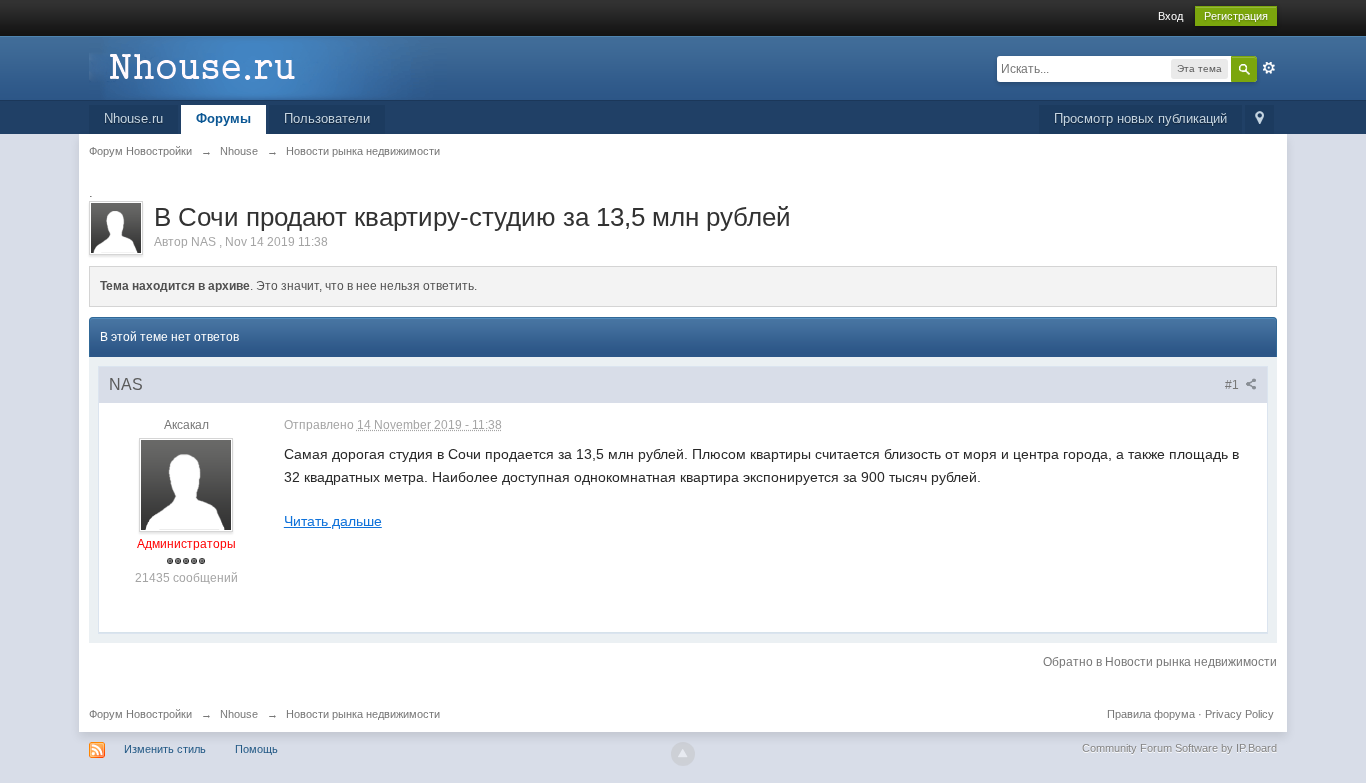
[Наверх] (683, 754)
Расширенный (1269, 68)
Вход (1170, 16)
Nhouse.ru (133, 118)
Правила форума (1151, 714)
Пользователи (327, 118)
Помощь (256, 749)
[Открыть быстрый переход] (1259, 119)
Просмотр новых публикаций (1140, 118)
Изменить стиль (165, 749)
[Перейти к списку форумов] (268, 66)
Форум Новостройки (140, 714)
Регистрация (1236, 16)
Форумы (223, 118)
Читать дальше (333, 521)
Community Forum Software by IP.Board (1179, 748)
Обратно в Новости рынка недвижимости (1160, 662)
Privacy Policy (1239, 714)
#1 (1233, 385)
